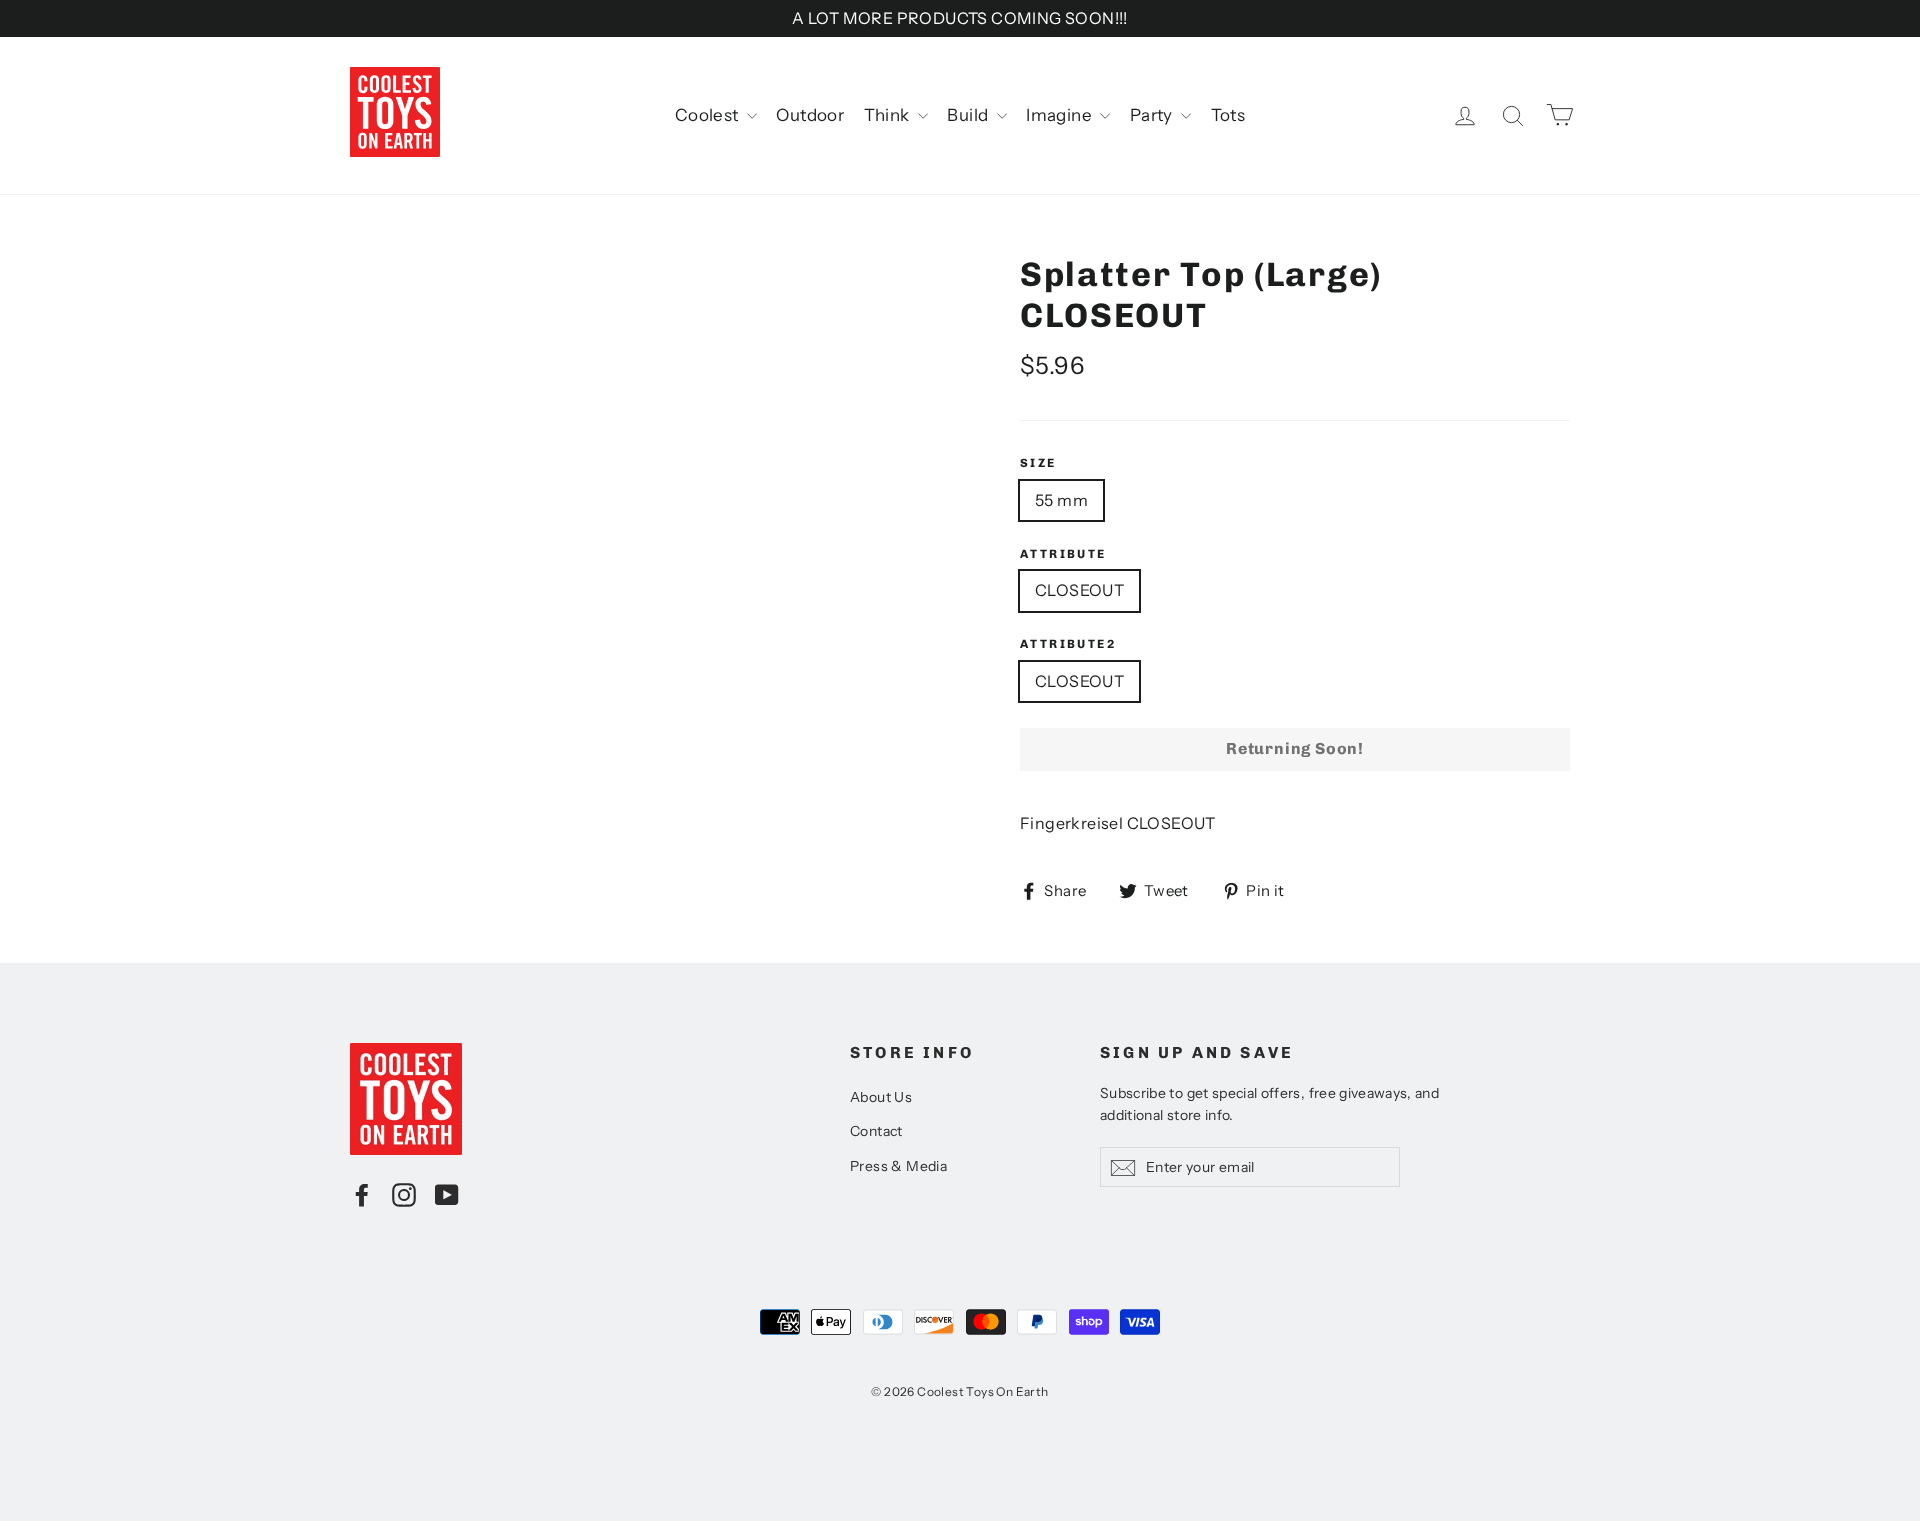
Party (1153, 115)
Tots (1228, 115)
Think (888, 115)
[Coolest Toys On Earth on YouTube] (447, 1194)
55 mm (1061, 500)
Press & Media (898, 1166)
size (1038, 463)
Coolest (708, 115)
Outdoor (810, 115)
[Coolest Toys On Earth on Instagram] (404, 1194)
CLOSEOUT (1079, 590)
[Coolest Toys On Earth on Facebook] (362, 1194)
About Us (881, 1097)
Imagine (1060, 115)
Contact (876, 1131)
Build (969, 115)
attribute (1063, 554)
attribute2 (1068, 644)
